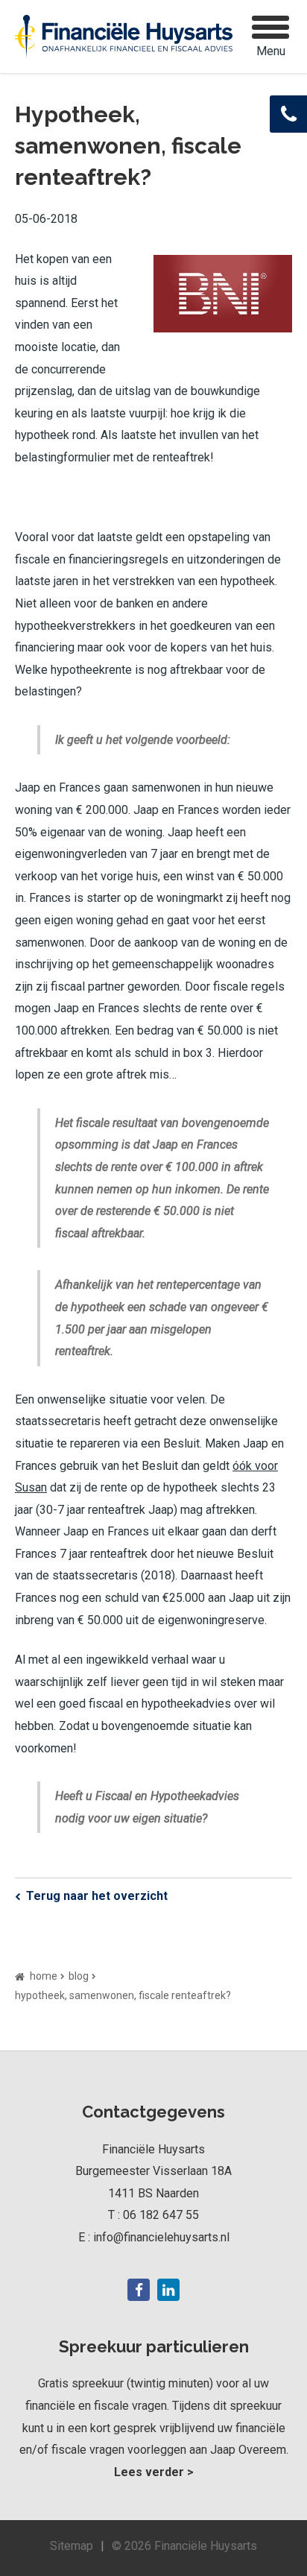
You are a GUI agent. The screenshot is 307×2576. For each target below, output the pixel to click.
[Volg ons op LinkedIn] (168, 2290)
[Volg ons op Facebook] (139, 2290)
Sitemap (72, 2546)
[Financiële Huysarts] (124, 37)
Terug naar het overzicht (97, 1896)
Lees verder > (154, 2472)
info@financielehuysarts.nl (161, 2237)
